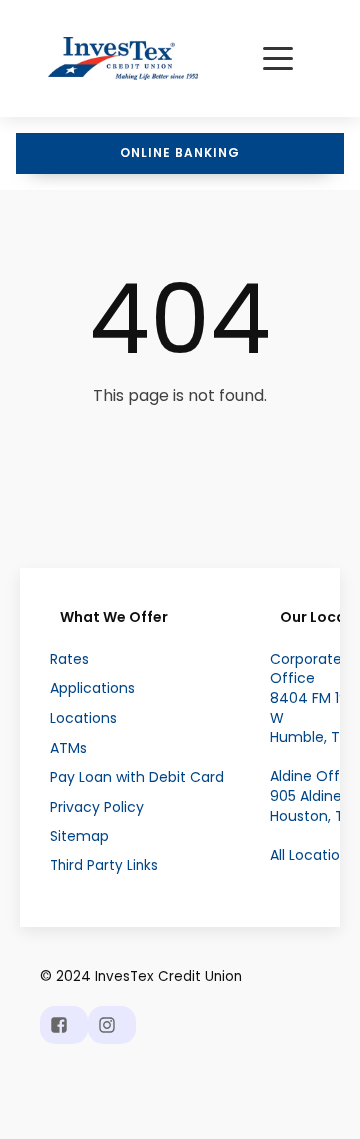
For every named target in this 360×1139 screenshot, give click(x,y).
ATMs (68, 748)
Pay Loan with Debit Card (137, 777)
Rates (69, 659)
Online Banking (180, 152)
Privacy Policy (97, 807)
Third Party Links (104, 866)
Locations (83, 718)
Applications (92, 688)
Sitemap (79, 836)
